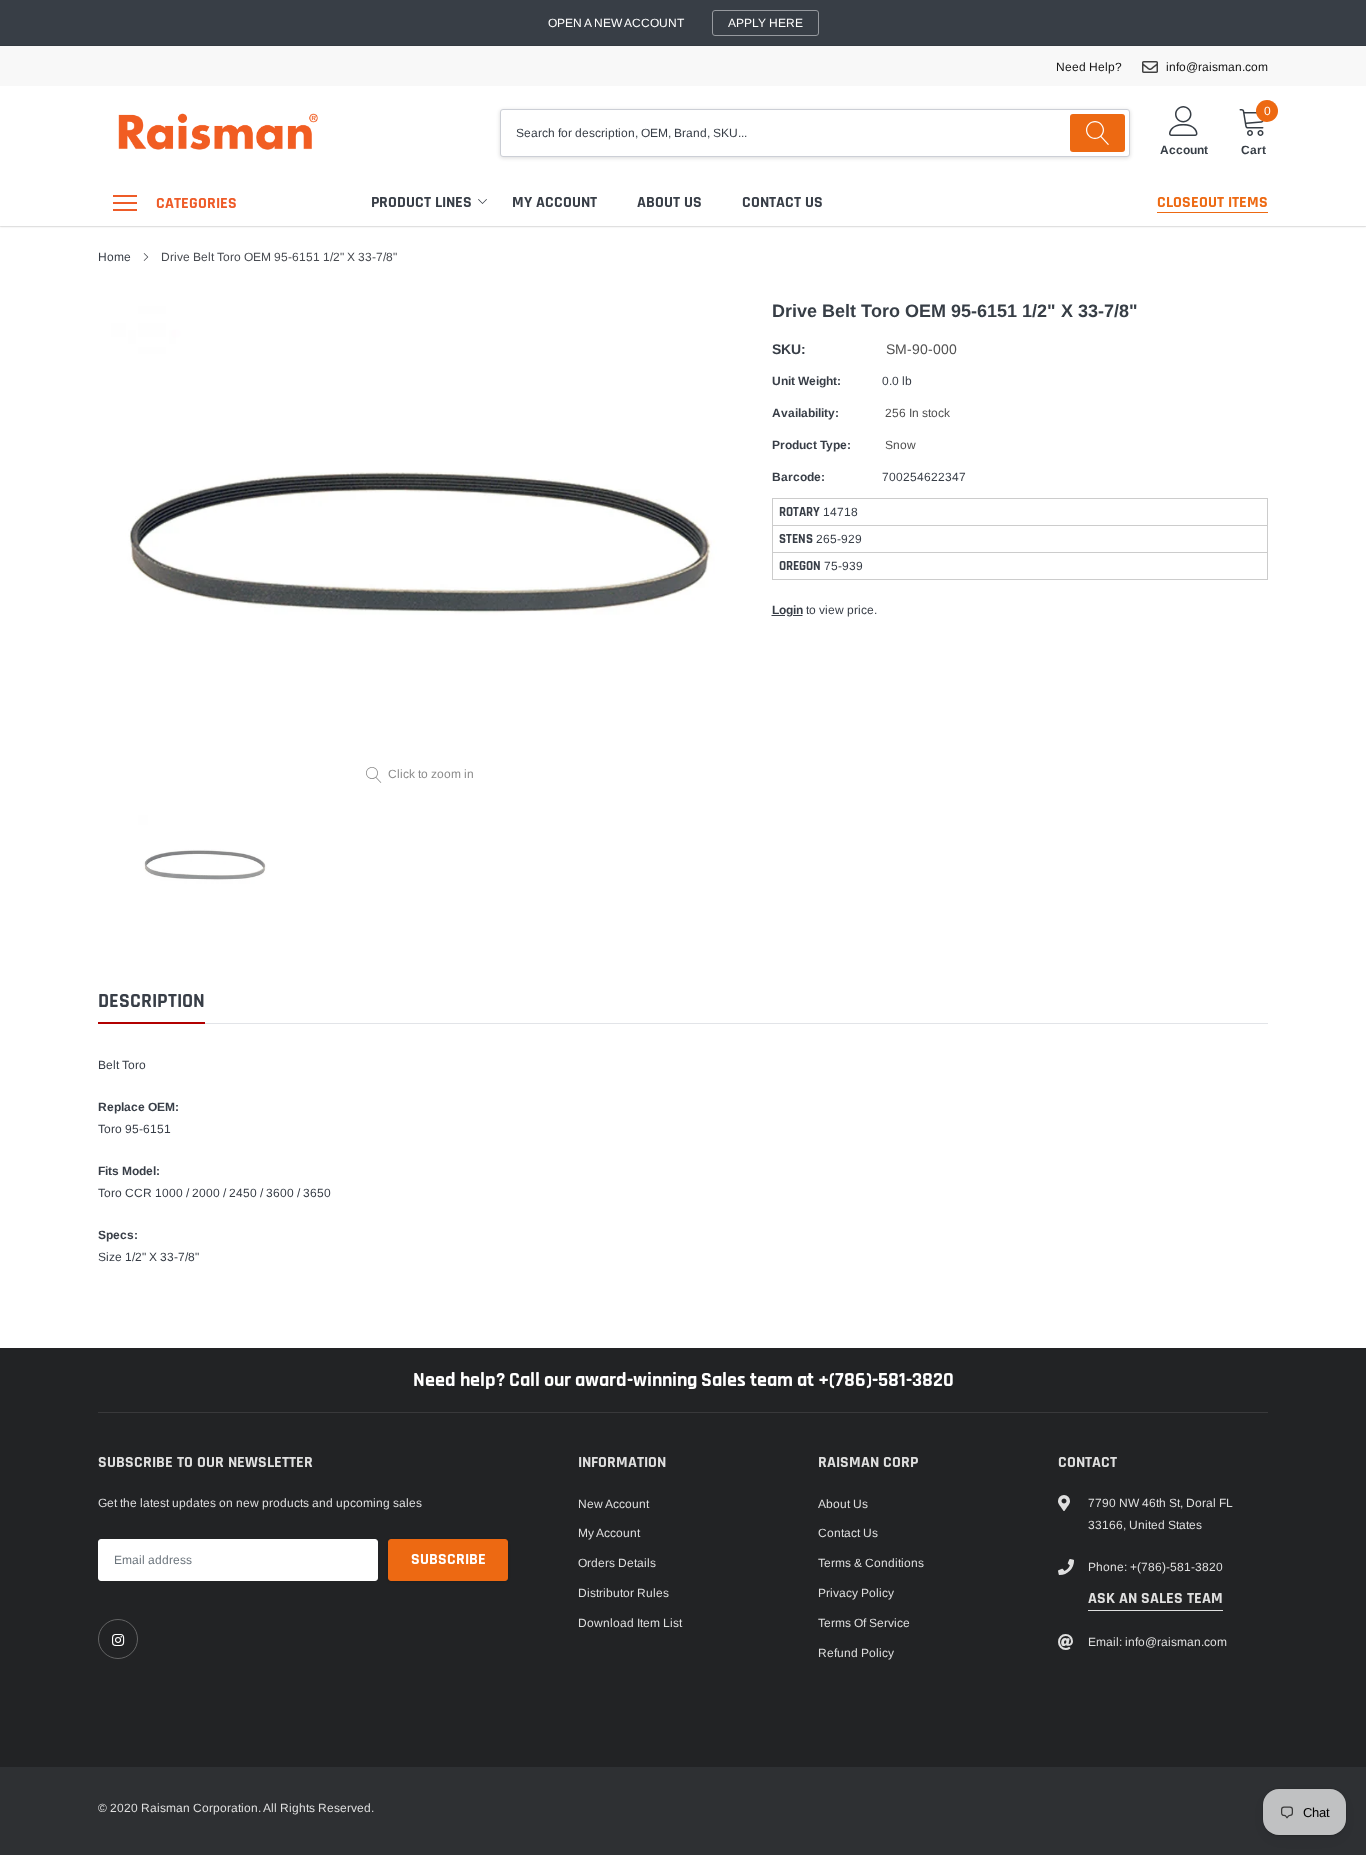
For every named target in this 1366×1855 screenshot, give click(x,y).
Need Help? (1089, 67)
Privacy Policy (856, 1593)
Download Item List (630, 1623)
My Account (554, 202)
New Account (613, 1504)
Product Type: (811, 445)
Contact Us (782, 202)
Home (114, 257)
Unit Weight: (806, 381)
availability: (805, 413)
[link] (118, 1639)
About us (669, 202)
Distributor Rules (623, 1593)
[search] (1097, 133)
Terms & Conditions (871, 1563)
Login (787, 610)
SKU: (789, 349)
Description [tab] (151, 1001)
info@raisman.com (1217, 67)
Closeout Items (1212, 202)
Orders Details (617, 1563)
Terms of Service (864, 1623)
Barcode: (798, 477)
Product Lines (421, 202)
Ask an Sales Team (1155, 1598)
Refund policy (856, 1653)
